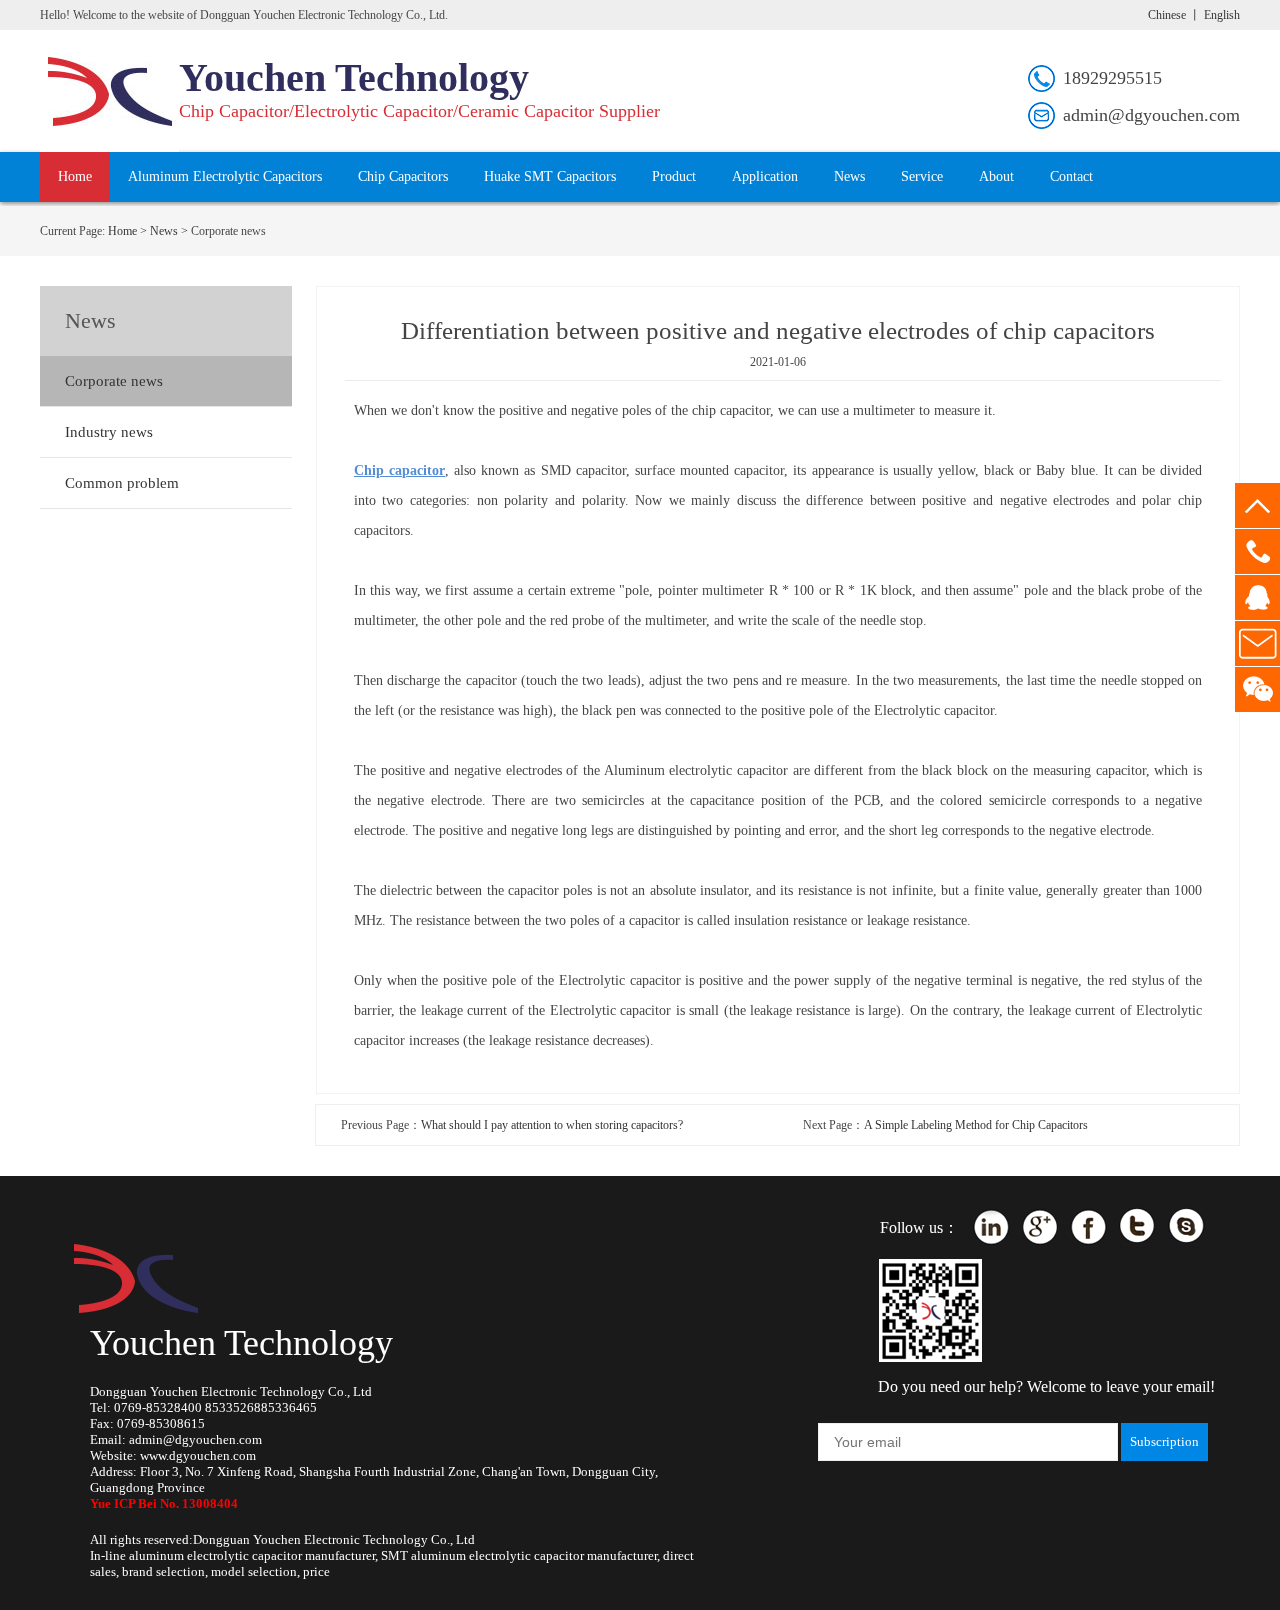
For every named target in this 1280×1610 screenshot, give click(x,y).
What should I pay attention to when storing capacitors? (552, 1125)
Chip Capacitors (403, 176)
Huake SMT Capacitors (550, 176)
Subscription (1164, 1441)
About (996, 176)
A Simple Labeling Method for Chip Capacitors (976, 1125)
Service (922, 176)
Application (765, 176)
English (1222, 15)
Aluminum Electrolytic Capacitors (225, 176)
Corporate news (114, 381)
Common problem (122, 483)
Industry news (109, 432)
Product (674, 176)
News (849, 176)
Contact (1071, 176)
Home (75, 176)
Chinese (1167, 15)
